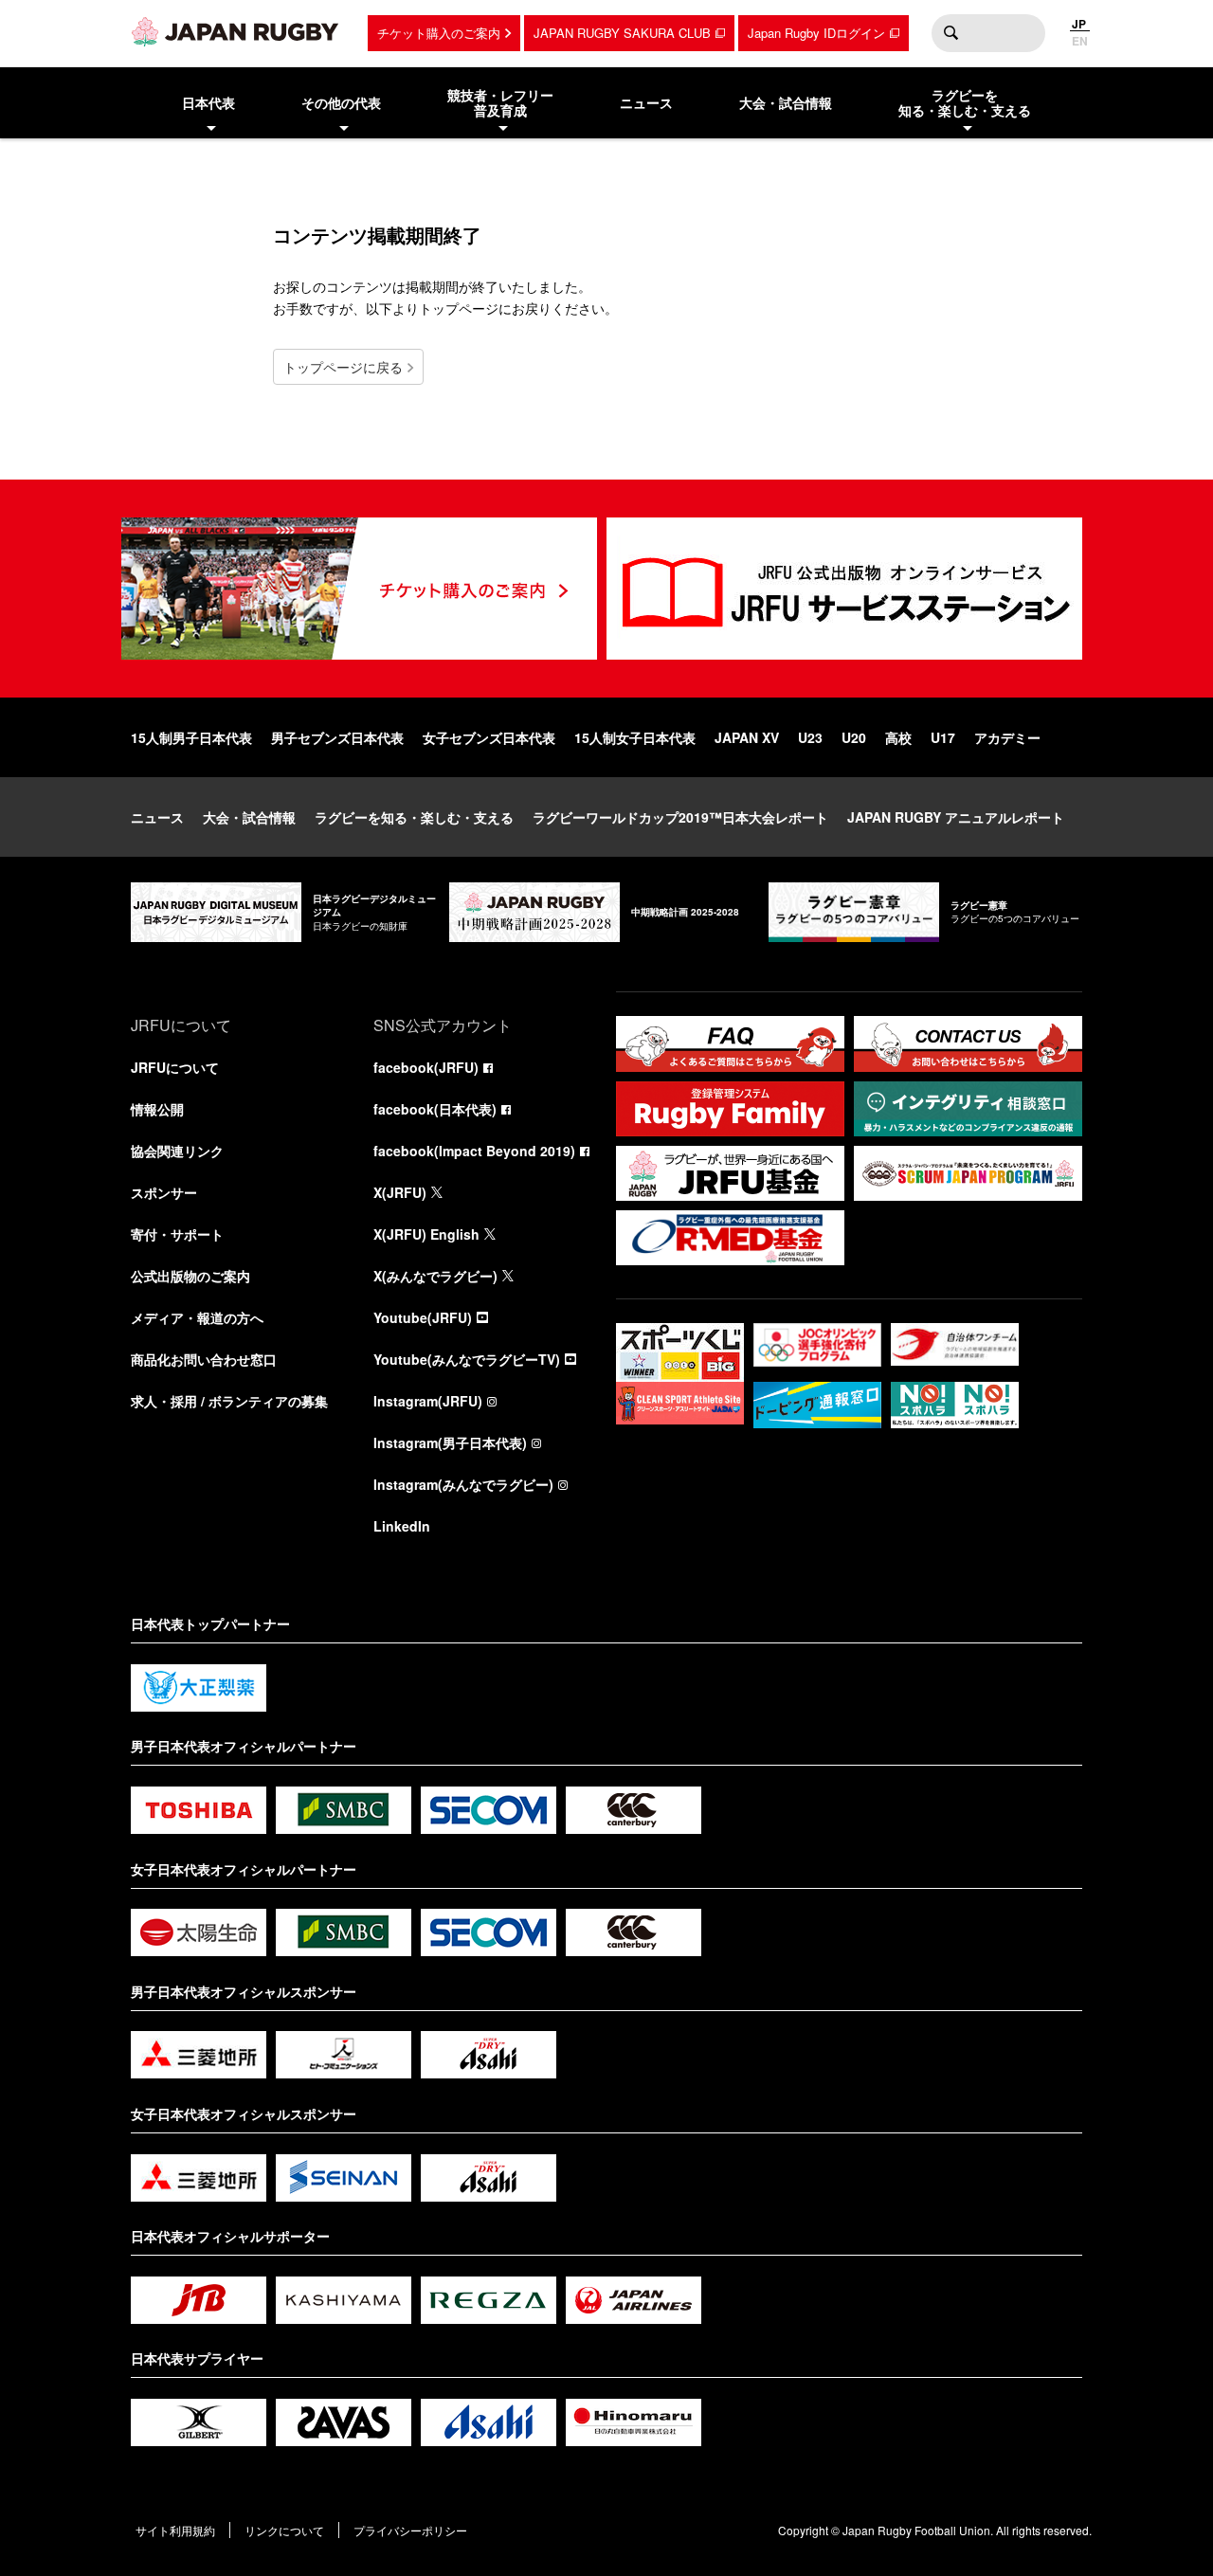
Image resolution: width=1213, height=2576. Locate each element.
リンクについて (284, 2530)
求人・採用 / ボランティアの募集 (229, 1401)
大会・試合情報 (249, 817)
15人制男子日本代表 (191, 737)
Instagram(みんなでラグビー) (463, 1484)
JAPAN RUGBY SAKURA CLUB (622, 33)
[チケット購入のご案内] (359, 589)
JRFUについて (175, 1067)
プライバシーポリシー (410, 2530)
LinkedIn (402, 1526)
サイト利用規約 (175, 2530)
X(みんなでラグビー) (435, 1276)
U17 (943, 737)
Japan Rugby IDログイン (816, 33)
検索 (950, 33)
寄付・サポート (177, 1234)
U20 (854, 737)
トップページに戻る (343, 367)
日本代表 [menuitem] (208, 102)
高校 (898, 737)
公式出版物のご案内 (190, 1276)
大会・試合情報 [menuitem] (786, 102)
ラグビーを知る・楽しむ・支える (414, 817)
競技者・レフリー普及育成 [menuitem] (500, 103)
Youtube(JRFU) (423, 1317)
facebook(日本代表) (435, 1109)
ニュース (157, 817)
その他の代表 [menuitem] (341, 102)
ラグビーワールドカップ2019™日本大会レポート (680, 817)
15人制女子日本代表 (635, 737)
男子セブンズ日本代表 (337, 737)
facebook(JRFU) (426, 1067)
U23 (810, 737)
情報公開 (157, 1109)
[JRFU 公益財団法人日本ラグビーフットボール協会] (235, 31)
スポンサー (164, 1192)
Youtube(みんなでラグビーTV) (467, 1359)
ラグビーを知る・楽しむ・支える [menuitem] (965, 103)
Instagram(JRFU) (428, 1401)
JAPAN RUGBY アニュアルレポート (956, 817)
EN (1080, 41)
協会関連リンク (177, 1151)
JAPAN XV (747, 737)
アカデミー (1007, 737)
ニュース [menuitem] (646, 102)
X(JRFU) (400, 1192)
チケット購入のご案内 (439, 33)
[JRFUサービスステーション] (844, 589)
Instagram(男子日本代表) (450, 1442)
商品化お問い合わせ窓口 (204, 1359)
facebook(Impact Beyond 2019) (474, 1151)
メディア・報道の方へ (197, 1317)
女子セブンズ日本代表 (489, 737)
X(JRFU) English (426, 1234)
